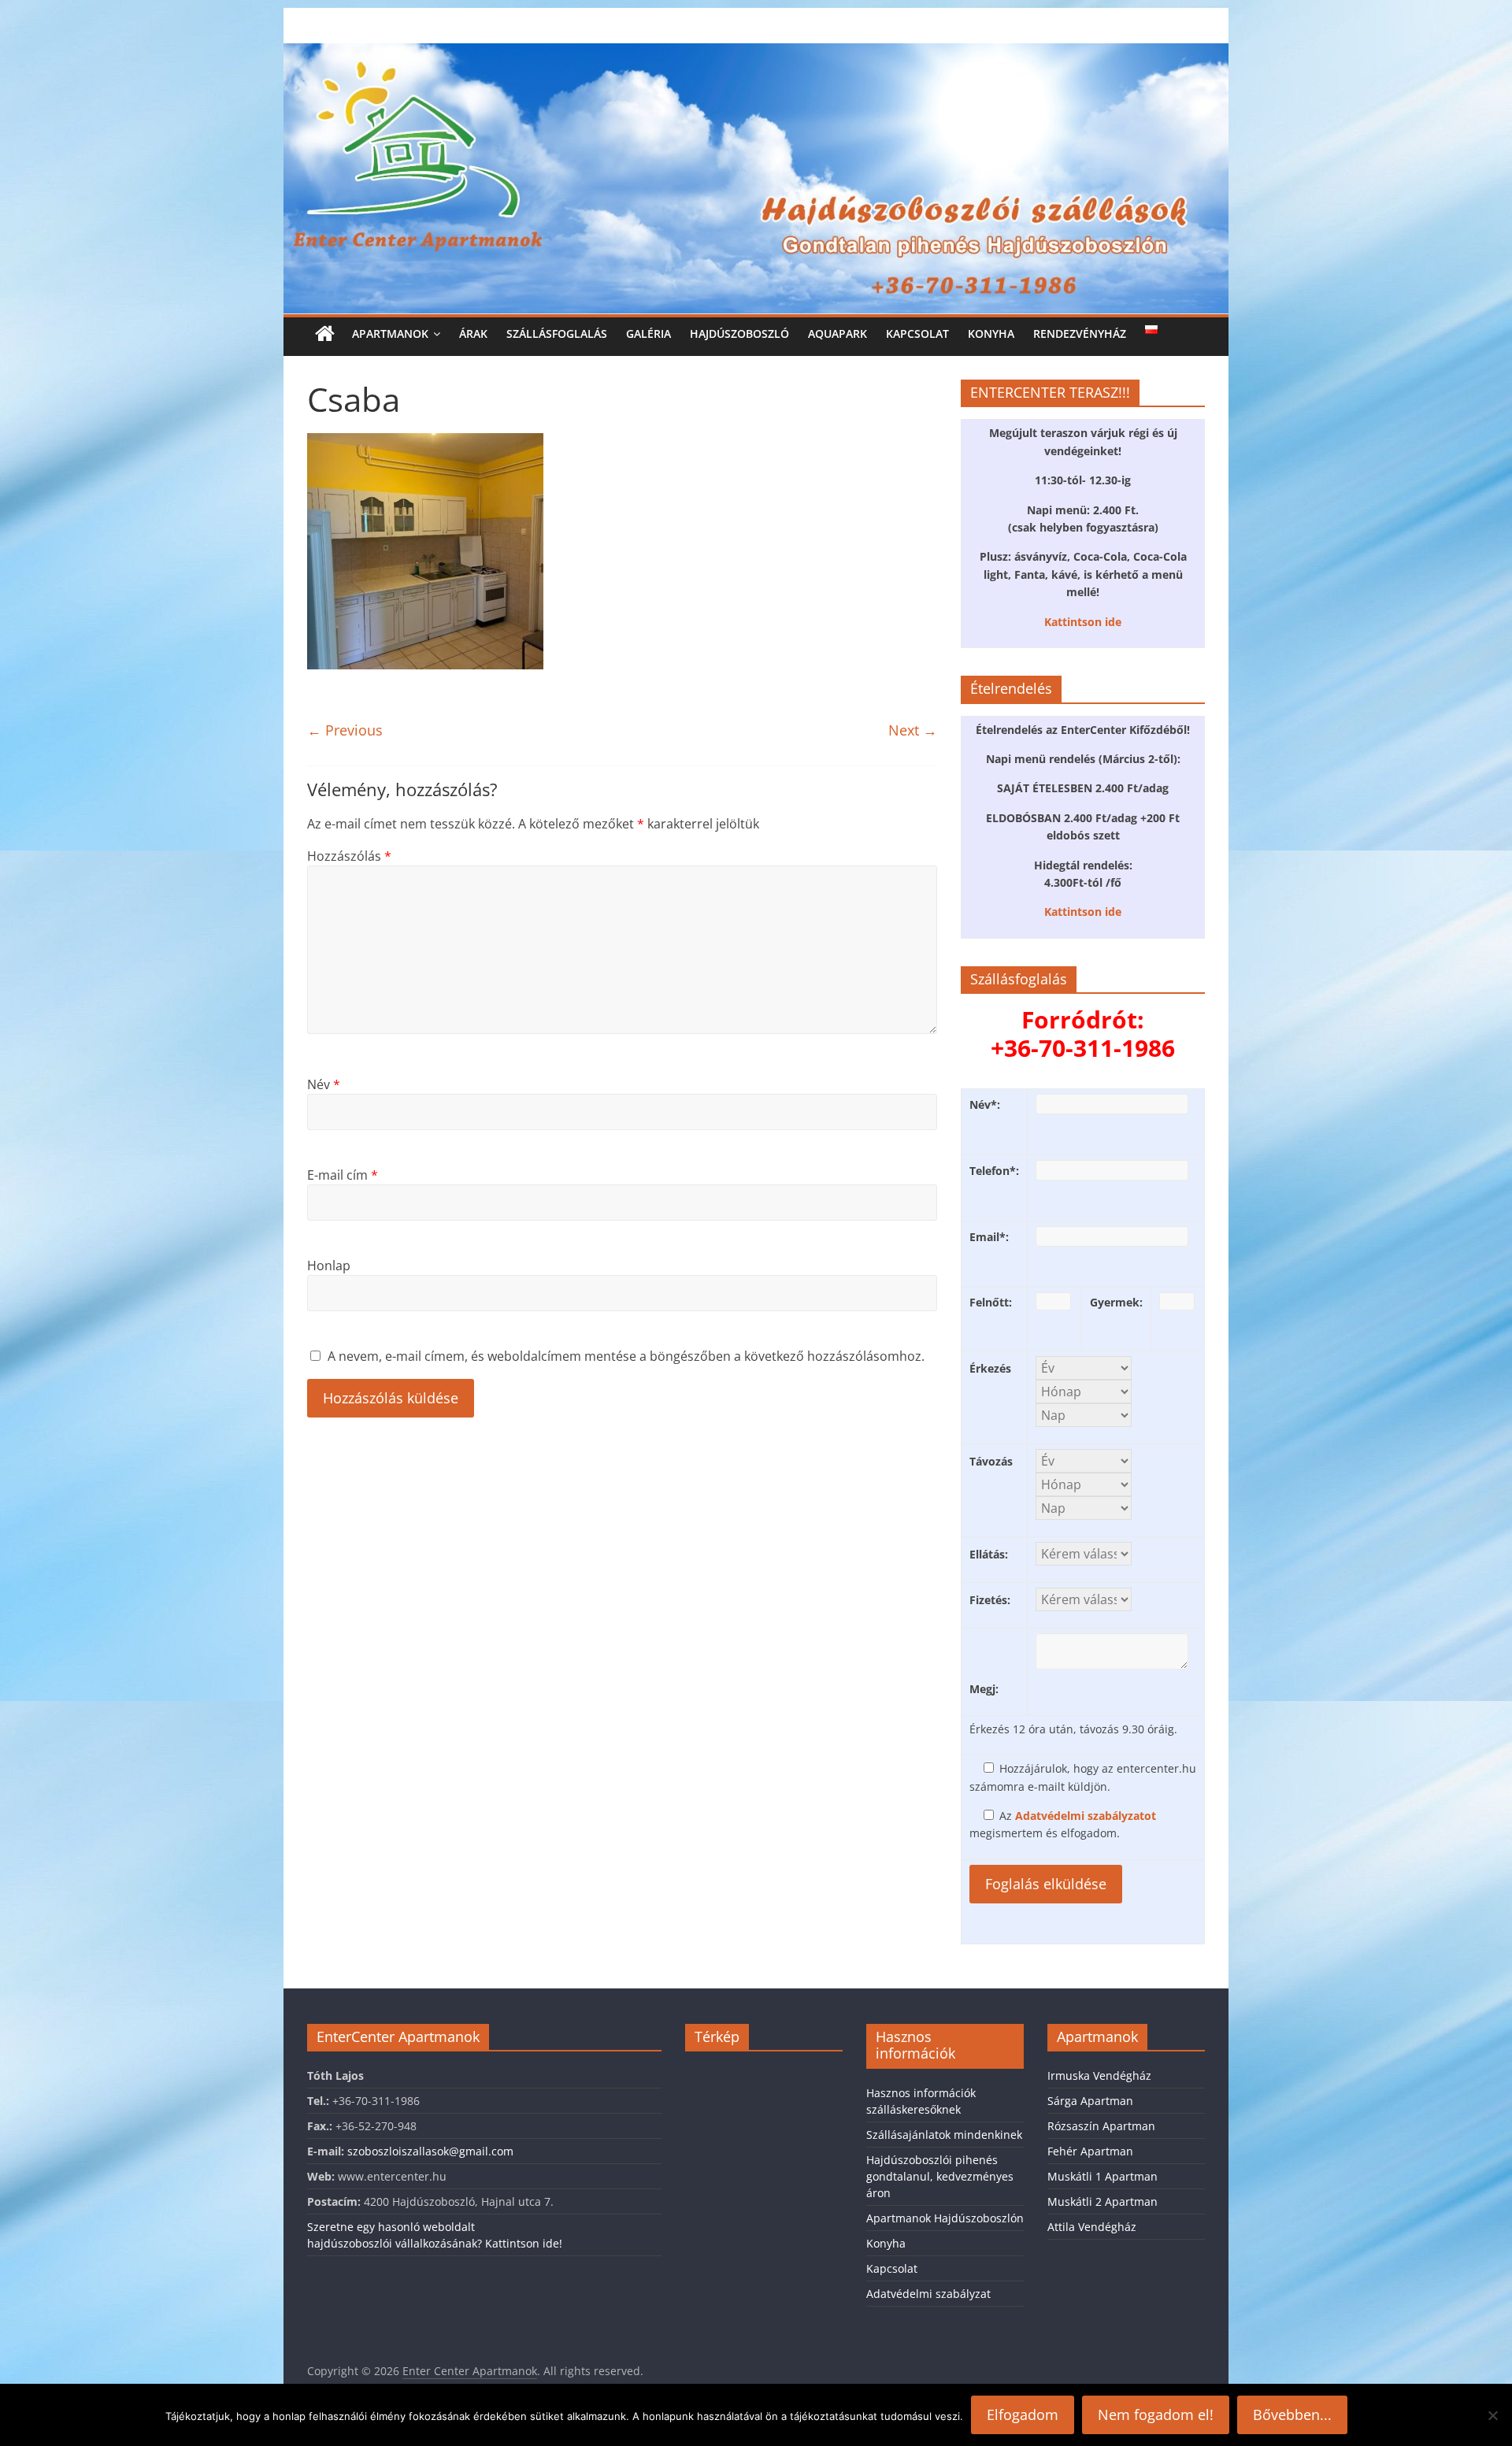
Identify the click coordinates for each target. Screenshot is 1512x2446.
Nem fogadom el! (1156, 2414)
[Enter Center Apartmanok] (756, 53)
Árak (473, 334)
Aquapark (838, 334)
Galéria (649, 334)
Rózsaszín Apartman (1101, 2126)
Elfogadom (1023, 2414)
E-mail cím (343, 1175)
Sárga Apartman (1090, 2101)
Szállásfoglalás (557, 334)
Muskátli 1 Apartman (1102, 2176)
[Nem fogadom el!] (1492, 2415)
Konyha (991, 334)
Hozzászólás (349, 856)
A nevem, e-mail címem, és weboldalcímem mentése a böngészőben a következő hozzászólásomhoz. (626, 1356)
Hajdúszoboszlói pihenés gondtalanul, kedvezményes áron (940, 2176)
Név (324, 1084)
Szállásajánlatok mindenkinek (944, 2135)
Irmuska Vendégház (1099, 2075)
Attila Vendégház (1092, 2227)
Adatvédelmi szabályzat (928, 2294)
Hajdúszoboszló (739, 334)
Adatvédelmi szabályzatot (1086, 1816)
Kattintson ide (1083, 622)
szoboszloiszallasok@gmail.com (430, 2151)
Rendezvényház (1080, 334)
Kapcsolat (917, 334)
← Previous (345, 730)
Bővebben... (1292, 2414)
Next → (913, 730)
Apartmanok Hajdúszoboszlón (945, 2218)
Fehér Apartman (1090, 2151)
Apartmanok (390, 334)
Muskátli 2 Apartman (1102, 2201)
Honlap (329, 1266)
